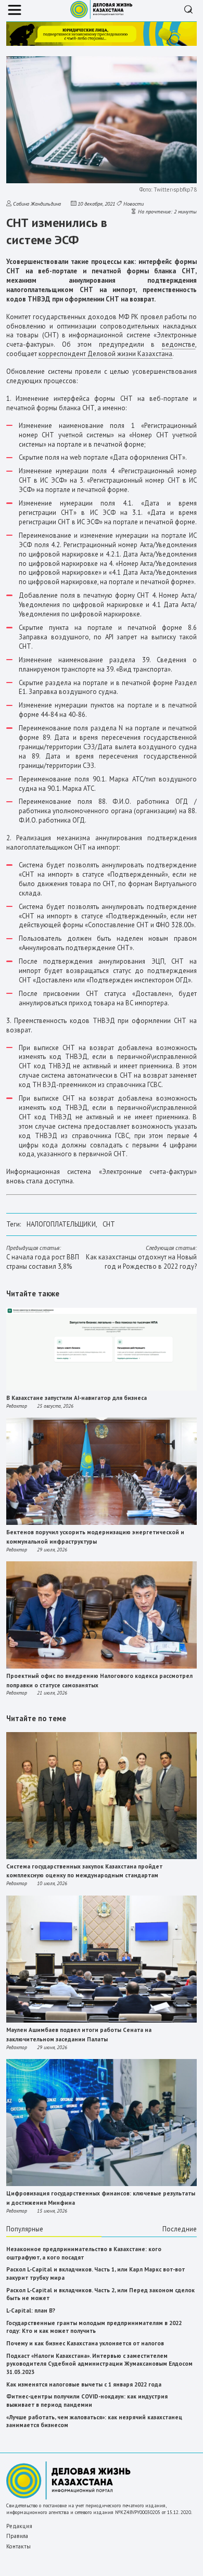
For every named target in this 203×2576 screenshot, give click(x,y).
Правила (17, 2536)
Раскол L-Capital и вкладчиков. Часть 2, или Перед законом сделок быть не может (100, 2294)
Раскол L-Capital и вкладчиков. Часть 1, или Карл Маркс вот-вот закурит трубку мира (96, 2274)
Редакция (19, 2526)
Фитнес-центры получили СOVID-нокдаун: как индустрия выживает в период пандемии (87, 2401)
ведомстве (179, 344)
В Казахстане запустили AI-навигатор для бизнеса (77, 1398)
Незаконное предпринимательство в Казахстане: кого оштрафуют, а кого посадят (84, 2253)
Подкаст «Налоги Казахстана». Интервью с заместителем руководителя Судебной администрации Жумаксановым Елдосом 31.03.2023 (99, 2364)
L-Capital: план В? (31, 2310)
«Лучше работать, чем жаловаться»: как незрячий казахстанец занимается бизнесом (94, 2421)
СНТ (109, 1224)
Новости (134, 204)
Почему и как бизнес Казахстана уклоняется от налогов (85, 2343)
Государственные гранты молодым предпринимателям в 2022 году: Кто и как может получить (94, 2327)
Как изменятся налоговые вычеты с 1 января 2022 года (84, 2384)
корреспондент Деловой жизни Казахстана (105, 354)
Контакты (18, 2546)
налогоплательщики (61, 1224)
